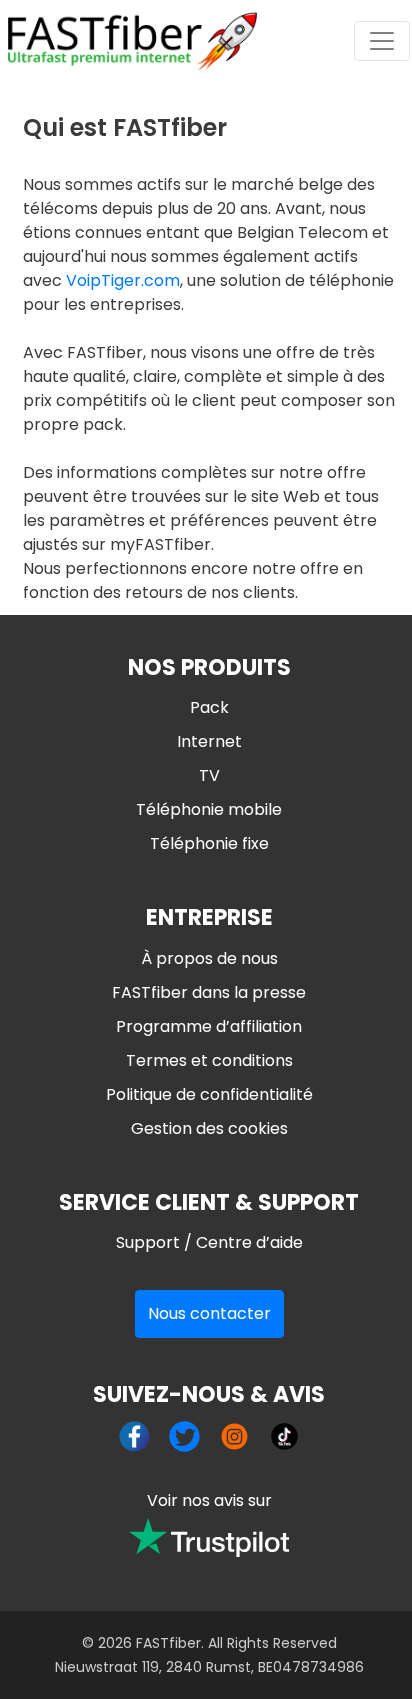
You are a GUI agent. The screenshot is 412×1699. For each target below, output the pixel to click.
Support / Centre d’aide (209, 1242)
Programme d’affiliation (209, 1026)
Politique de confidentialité (209, 1094)
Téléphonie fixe (209, 843)
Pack (209, 707)
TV (209, 775)
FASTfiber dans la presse (209, 992)
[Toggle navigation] (382, 41)
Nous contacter (209, 1313)
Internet (209, 741)
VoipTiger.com (123, 280)
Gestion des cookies (209, 1128)
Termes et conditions (209, 1060)
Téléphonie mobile (209, 809)
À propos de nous (209, 958)
